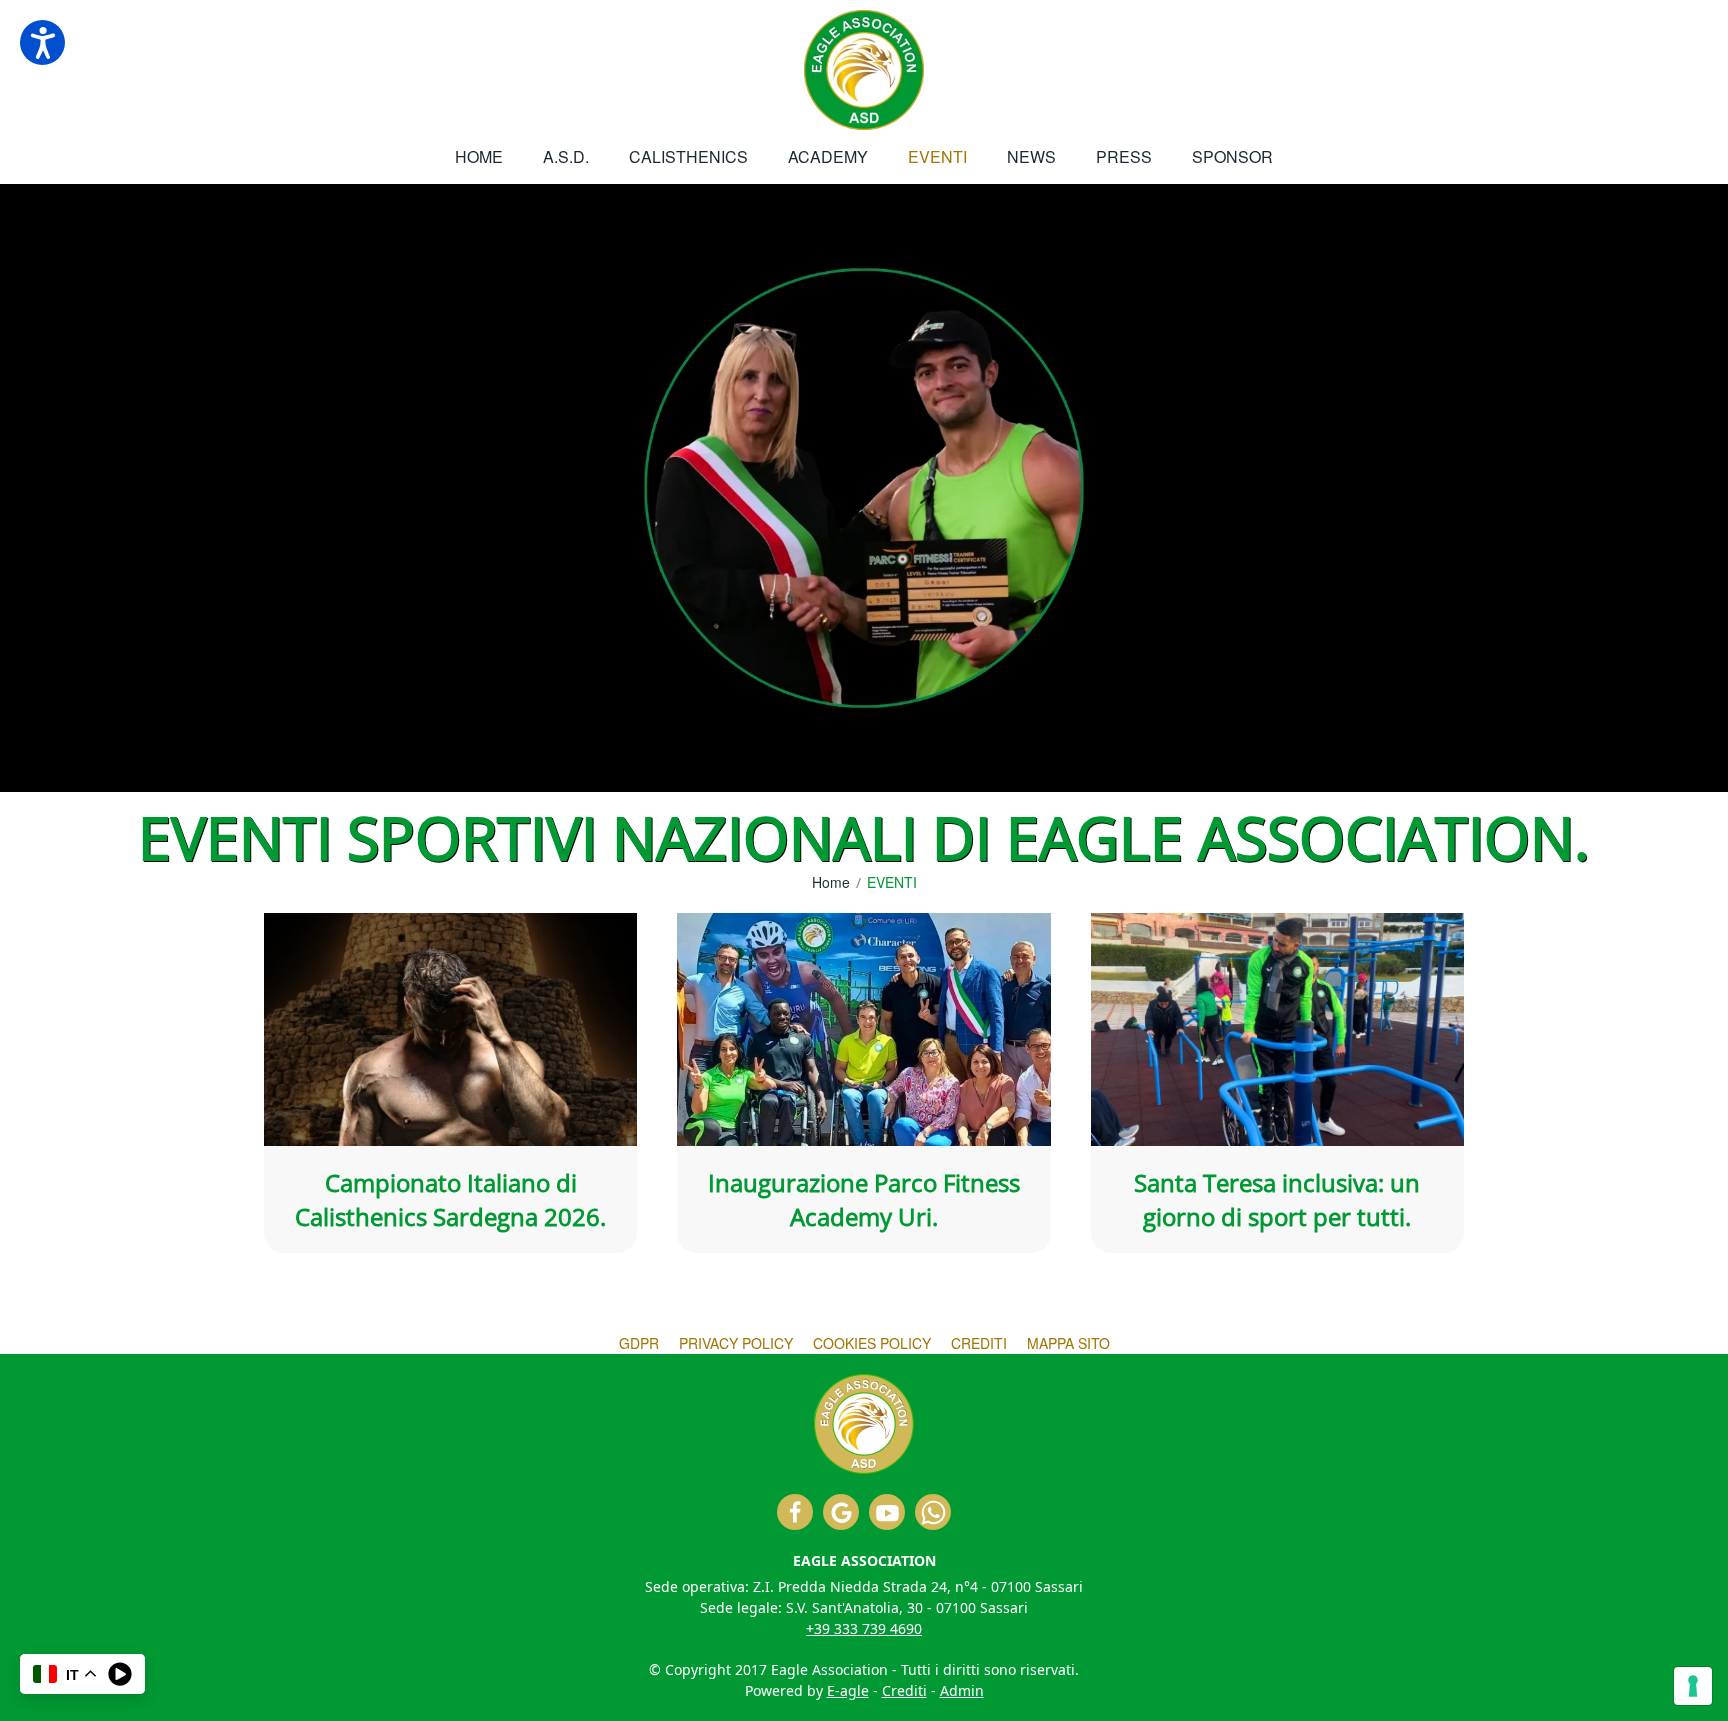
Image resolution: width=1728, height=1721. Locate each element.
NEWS (1031, 156)
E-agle (848, 1690)
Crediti (979, 1343)
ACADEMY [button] (828, 156)
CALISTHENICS (688, 156)
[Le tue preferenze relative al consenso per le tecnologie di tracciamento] (1693, 1686)
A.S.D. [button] (566, 156)
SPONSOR (1232, 156)
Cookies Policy (872, 1343)
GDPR (639, 1343)
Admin (962, 1690)
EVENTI (937, 156)
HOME (479, 156)
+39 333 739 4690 (864, 1628)
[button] (42, 42)
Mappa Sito (1068, 1343)
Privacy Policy (736, 1343)
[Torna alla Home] (864, 70)
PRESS (1124, 156)
